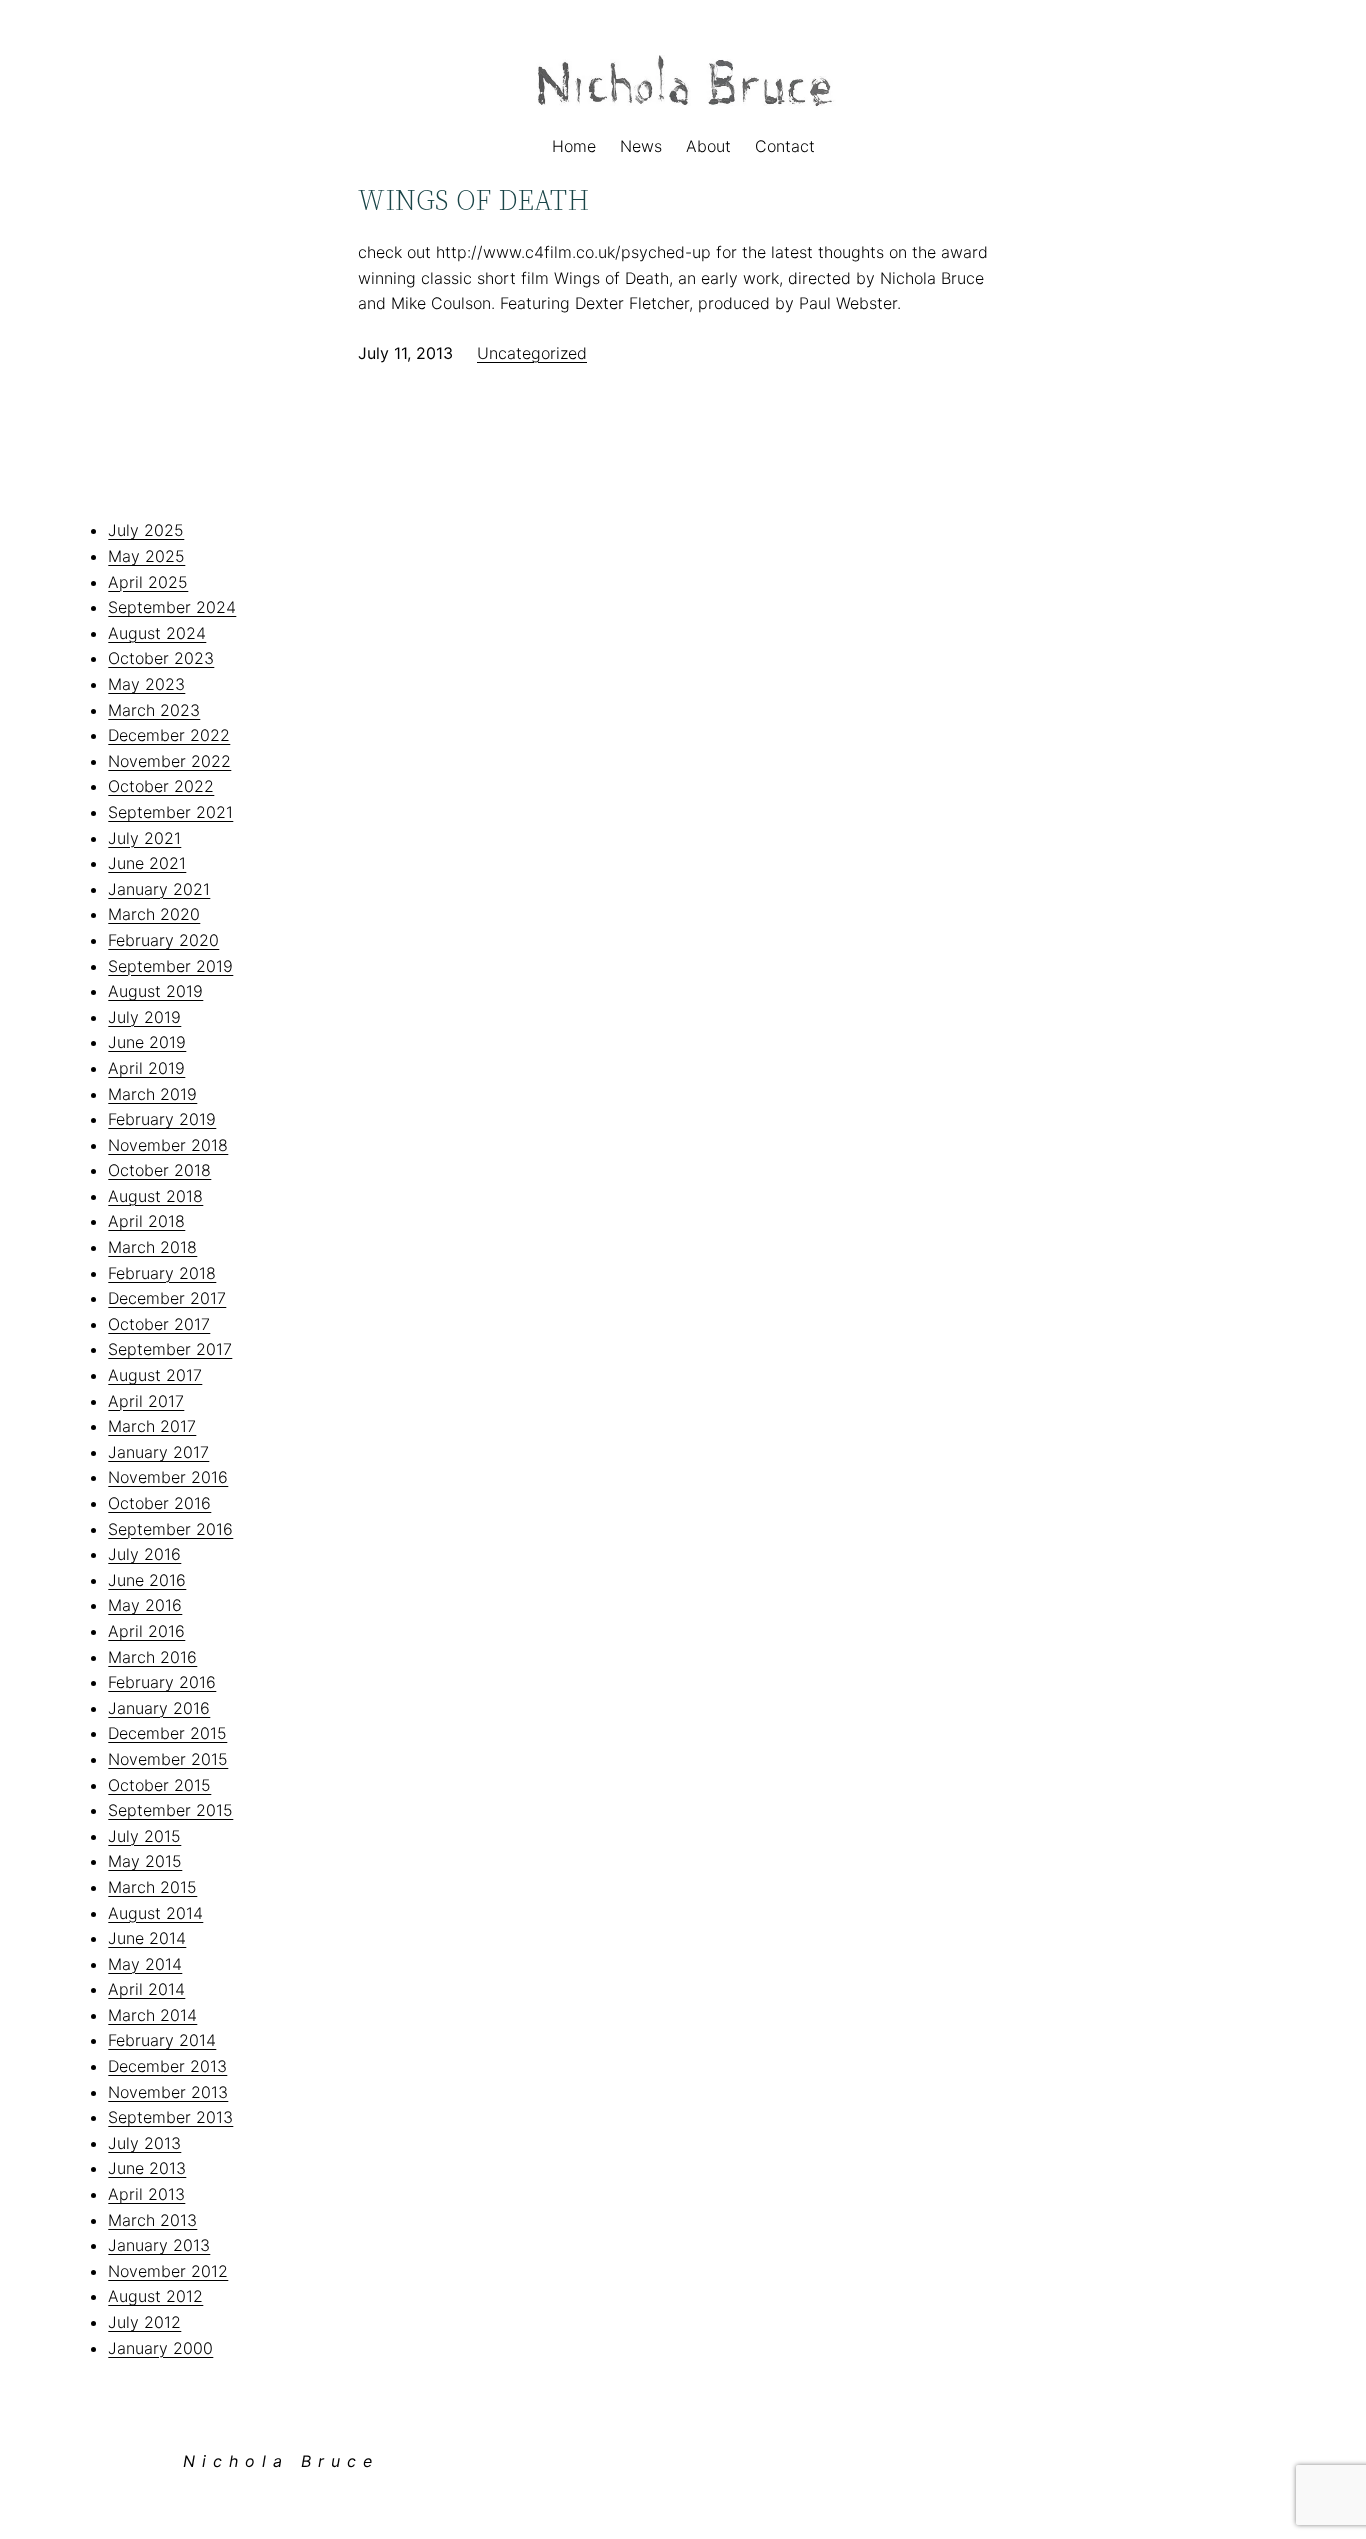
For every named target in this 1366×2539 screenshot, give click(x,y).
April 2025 (148, 582)
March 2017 (152, 1426)
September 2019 (170, 966)
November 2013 (168, 2092)
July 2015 (144, 1836)
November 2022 (169, 761)
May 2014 (145, 1964)
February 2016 (162, 1682)
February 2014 (162, 2040)
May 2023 (146, 684)
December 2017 (167, 1298)
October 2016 (159, 1503)
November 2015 (168, 1759)
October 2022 (161, 786)
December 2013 (167, 2066)
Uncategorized (532, 353)
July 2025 (146, 530)
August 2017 (155, 1375)
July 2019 (144, 1017)
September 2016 (170, 1529)
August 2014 (155, 1913)
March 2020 (154, 914)
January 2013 (159, 2245)
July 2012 (144, 2322)
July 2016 (144, 1554)
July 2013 (144, 2143)
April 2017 (146, 1401)
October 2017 (159, 1324)
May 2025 (146, 556)
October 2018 (159, 1170)
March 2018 (152, 1247)
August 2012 (155, 2296)
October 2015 (159, 1785)
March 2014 (152, 2015)
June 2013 (147, 2168)
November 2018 (168, 1145)
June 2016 (147, 1580)
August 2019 (155, 991)
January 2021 (159, 889)
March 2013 (152, 2220)
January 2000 (160, 2348)
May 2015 (145, 1861)
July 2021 (144, 838)
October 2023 (161, 658)
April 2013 (146, 2194)
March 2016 (152, 1657)
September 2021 (170, 812)
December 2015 (167, 1733)
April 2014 (146, 1989)
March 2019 (152, 1094)
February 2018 (162, 1273)
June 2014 (147, 1938)
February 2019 (162, 1119)
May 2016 (145, 1605)
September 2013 (170, 2117)
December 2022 (169, 735)
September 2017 (170, 1349)
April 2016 (146, 1631)
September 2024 (172, 607)
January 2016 (159, 1708)
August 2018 (155, 1196)
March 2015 (152, 1887)
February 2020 (163, 940)
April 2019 (146, 1068)
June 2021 (147, 863)
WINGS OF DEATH (473, 200)
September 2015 (170, 1810)
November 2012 (168, 2271)
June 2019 (147, 1042)
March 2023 (154, 710)
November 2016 (168, 1477)
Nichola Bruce (281, 2461)
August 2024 (157, 633)
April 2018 (146, 1221)
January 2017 (158, 1452)
